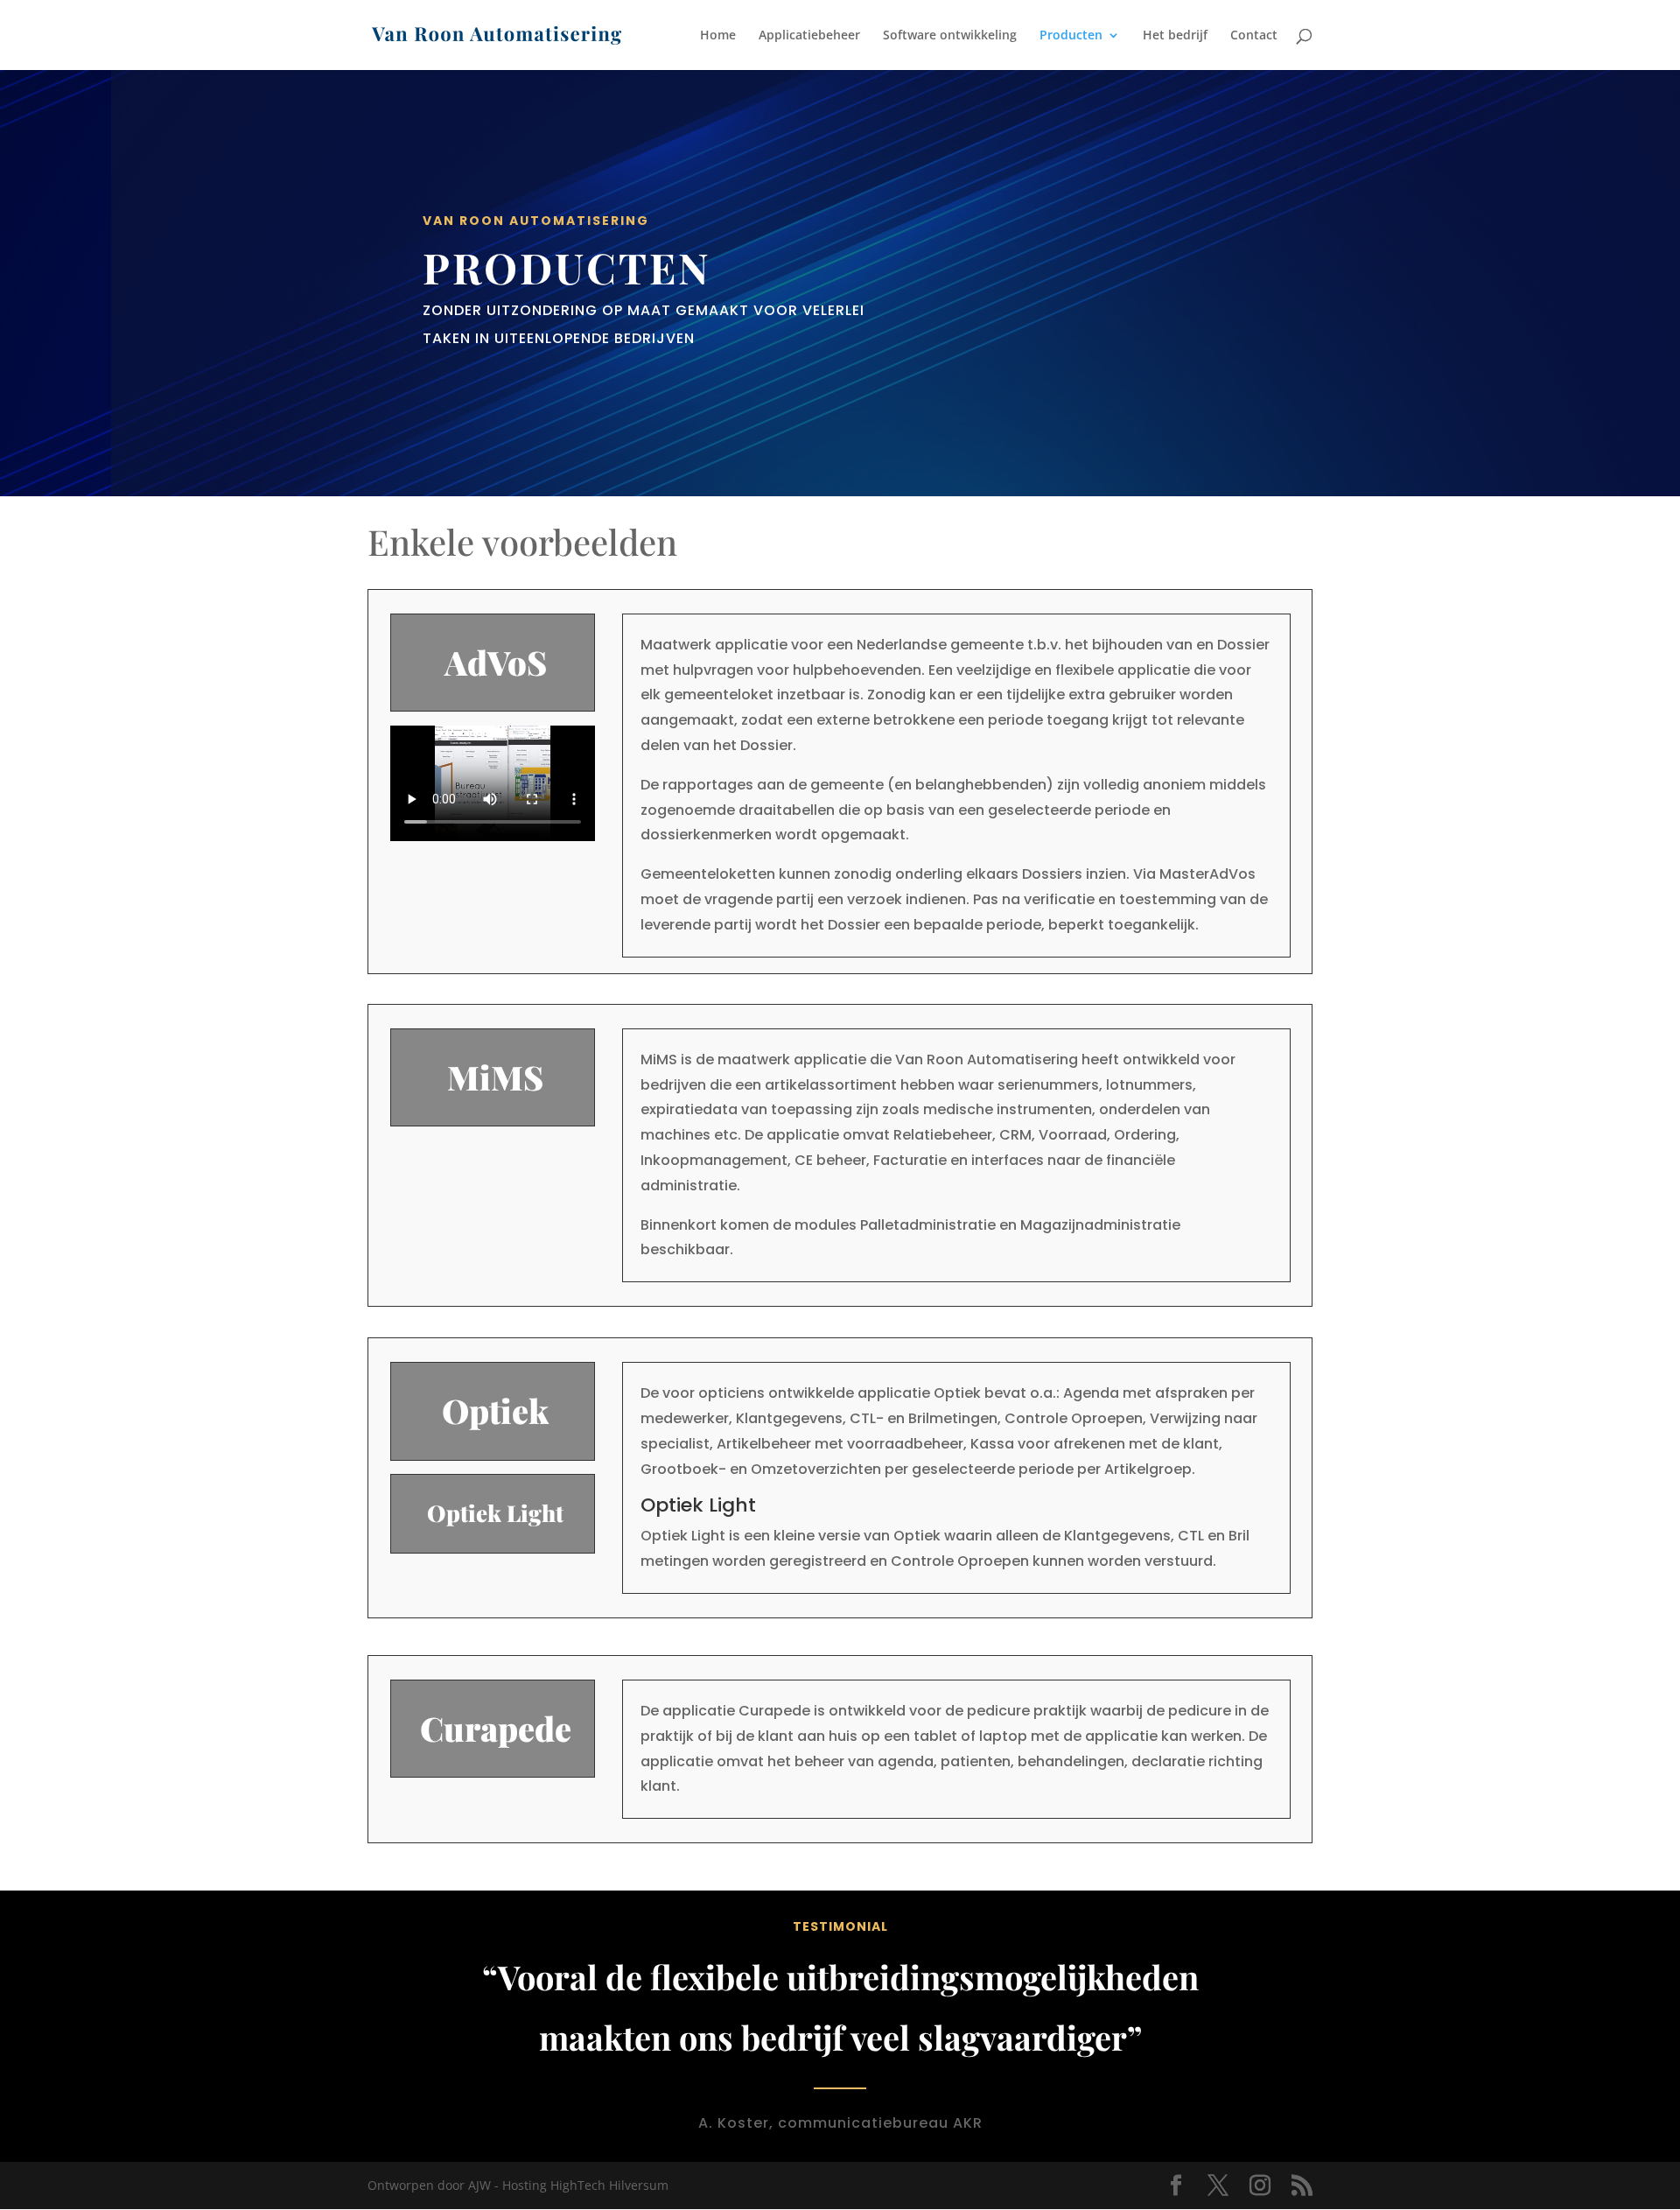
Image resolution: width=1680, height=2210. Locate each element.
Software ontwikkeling (950, 36)
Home (718, 36)
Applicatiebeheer (809, 36)
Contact (1254, 36)
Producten (1071, 36)
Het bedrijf (1175, 36)
